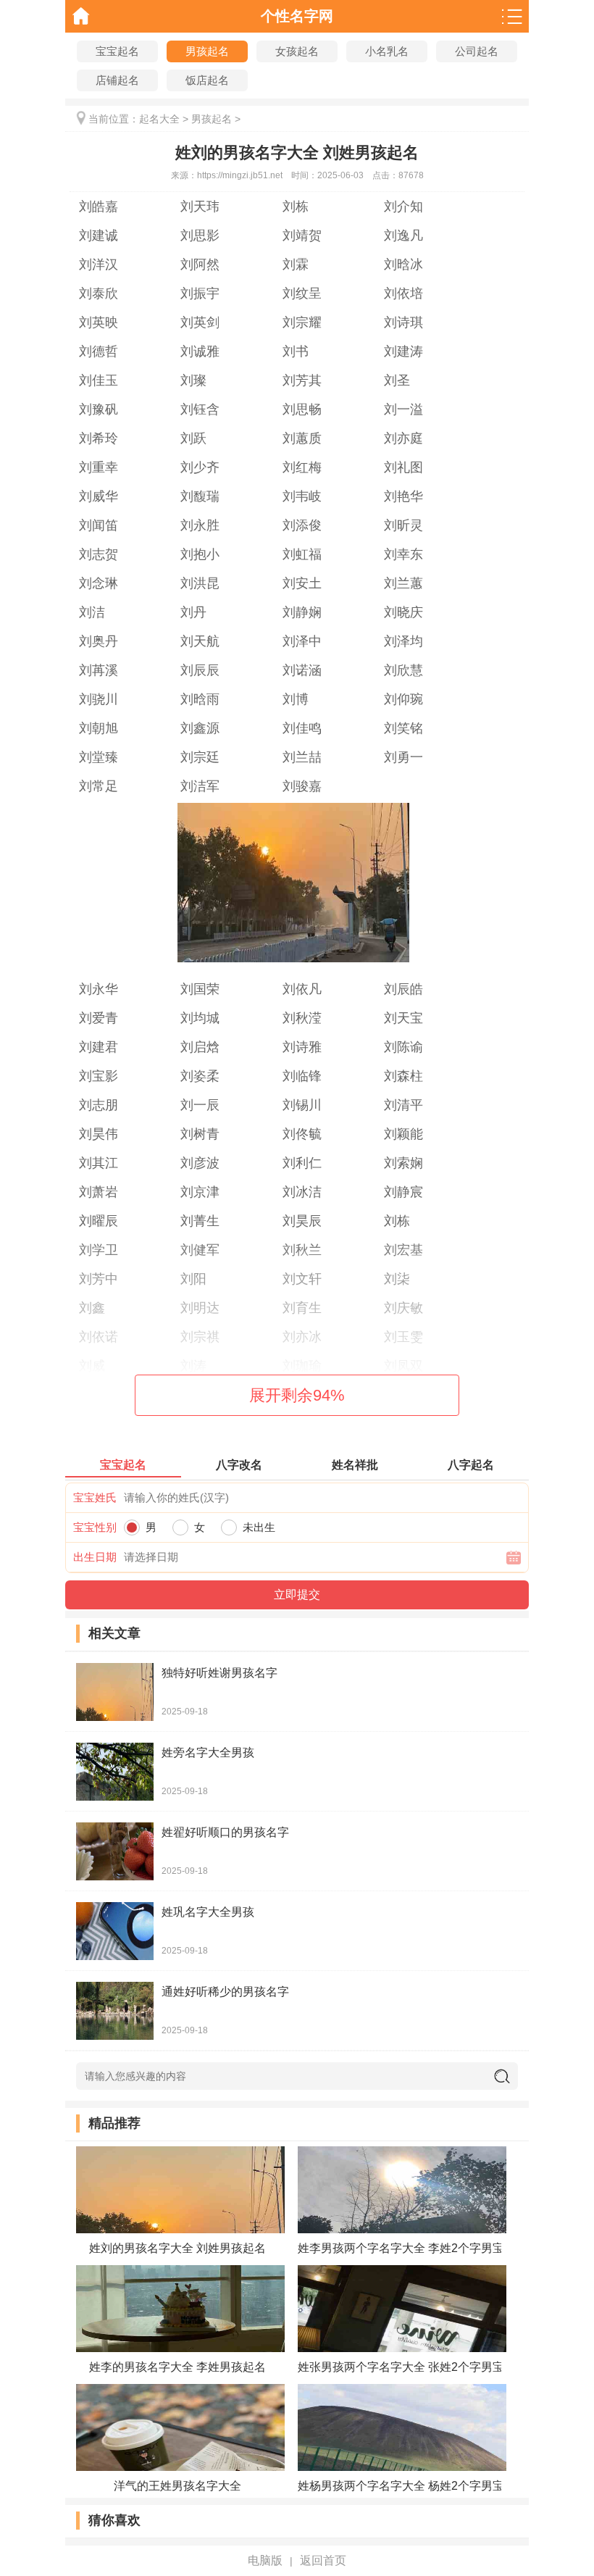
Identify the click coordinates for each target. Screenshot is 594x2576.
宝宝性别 (95, 1527)
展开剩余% (297, 1395)
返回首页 (323, 2560)
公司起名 (477, 51)
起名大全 (159, 119)
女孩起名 (297, 51)
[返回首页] (81, 16)
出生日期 (95, 1557)
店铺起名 (117, 80)
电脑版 (265, 2560)
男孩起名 (207, 51)
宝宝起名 (117, 51)
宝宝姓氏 (95, 1497)
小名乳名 (387, 51)
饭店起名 (207, 80)
